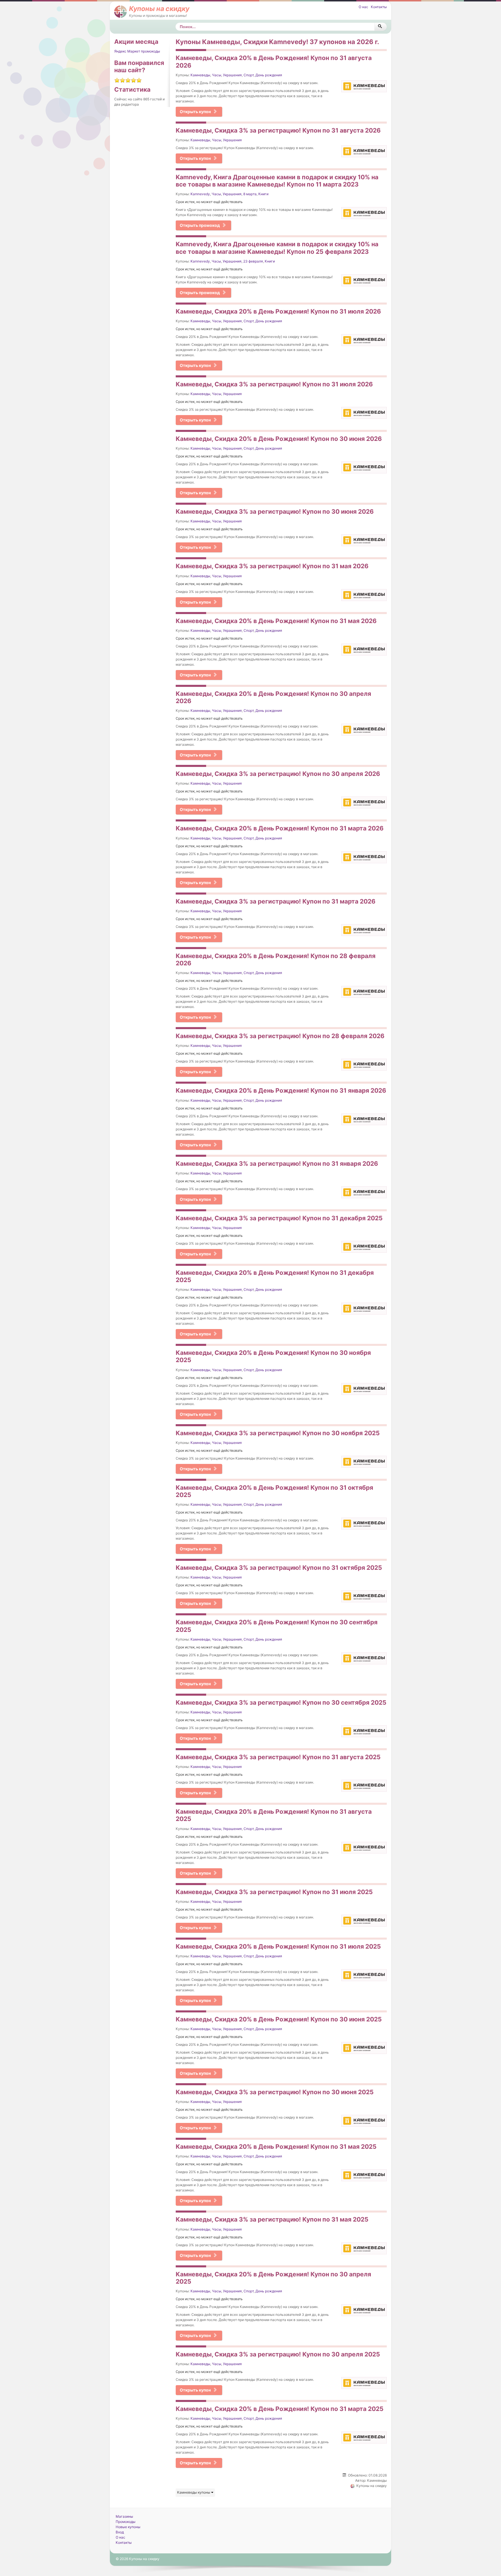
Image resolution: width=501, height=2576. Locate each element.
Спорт (249, 75)
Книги (263, 194)
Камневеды (200, 75)
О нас (363, 7)
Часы (217, 75)
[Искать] (381, 27)
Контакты (379, 7)
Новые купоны (128, 2527)
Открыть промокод (200, 225)
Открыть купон (195, 112)
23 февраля (253, 261)
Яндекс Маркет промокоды (137, 51)
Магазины (124, 2516)
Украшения (232, 75)
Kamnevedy (200, 194)
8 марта (250, 194)
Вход (120, 2532)
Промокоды (126, 2522)
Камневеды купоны (194, 2492)
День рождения (269, 75)
